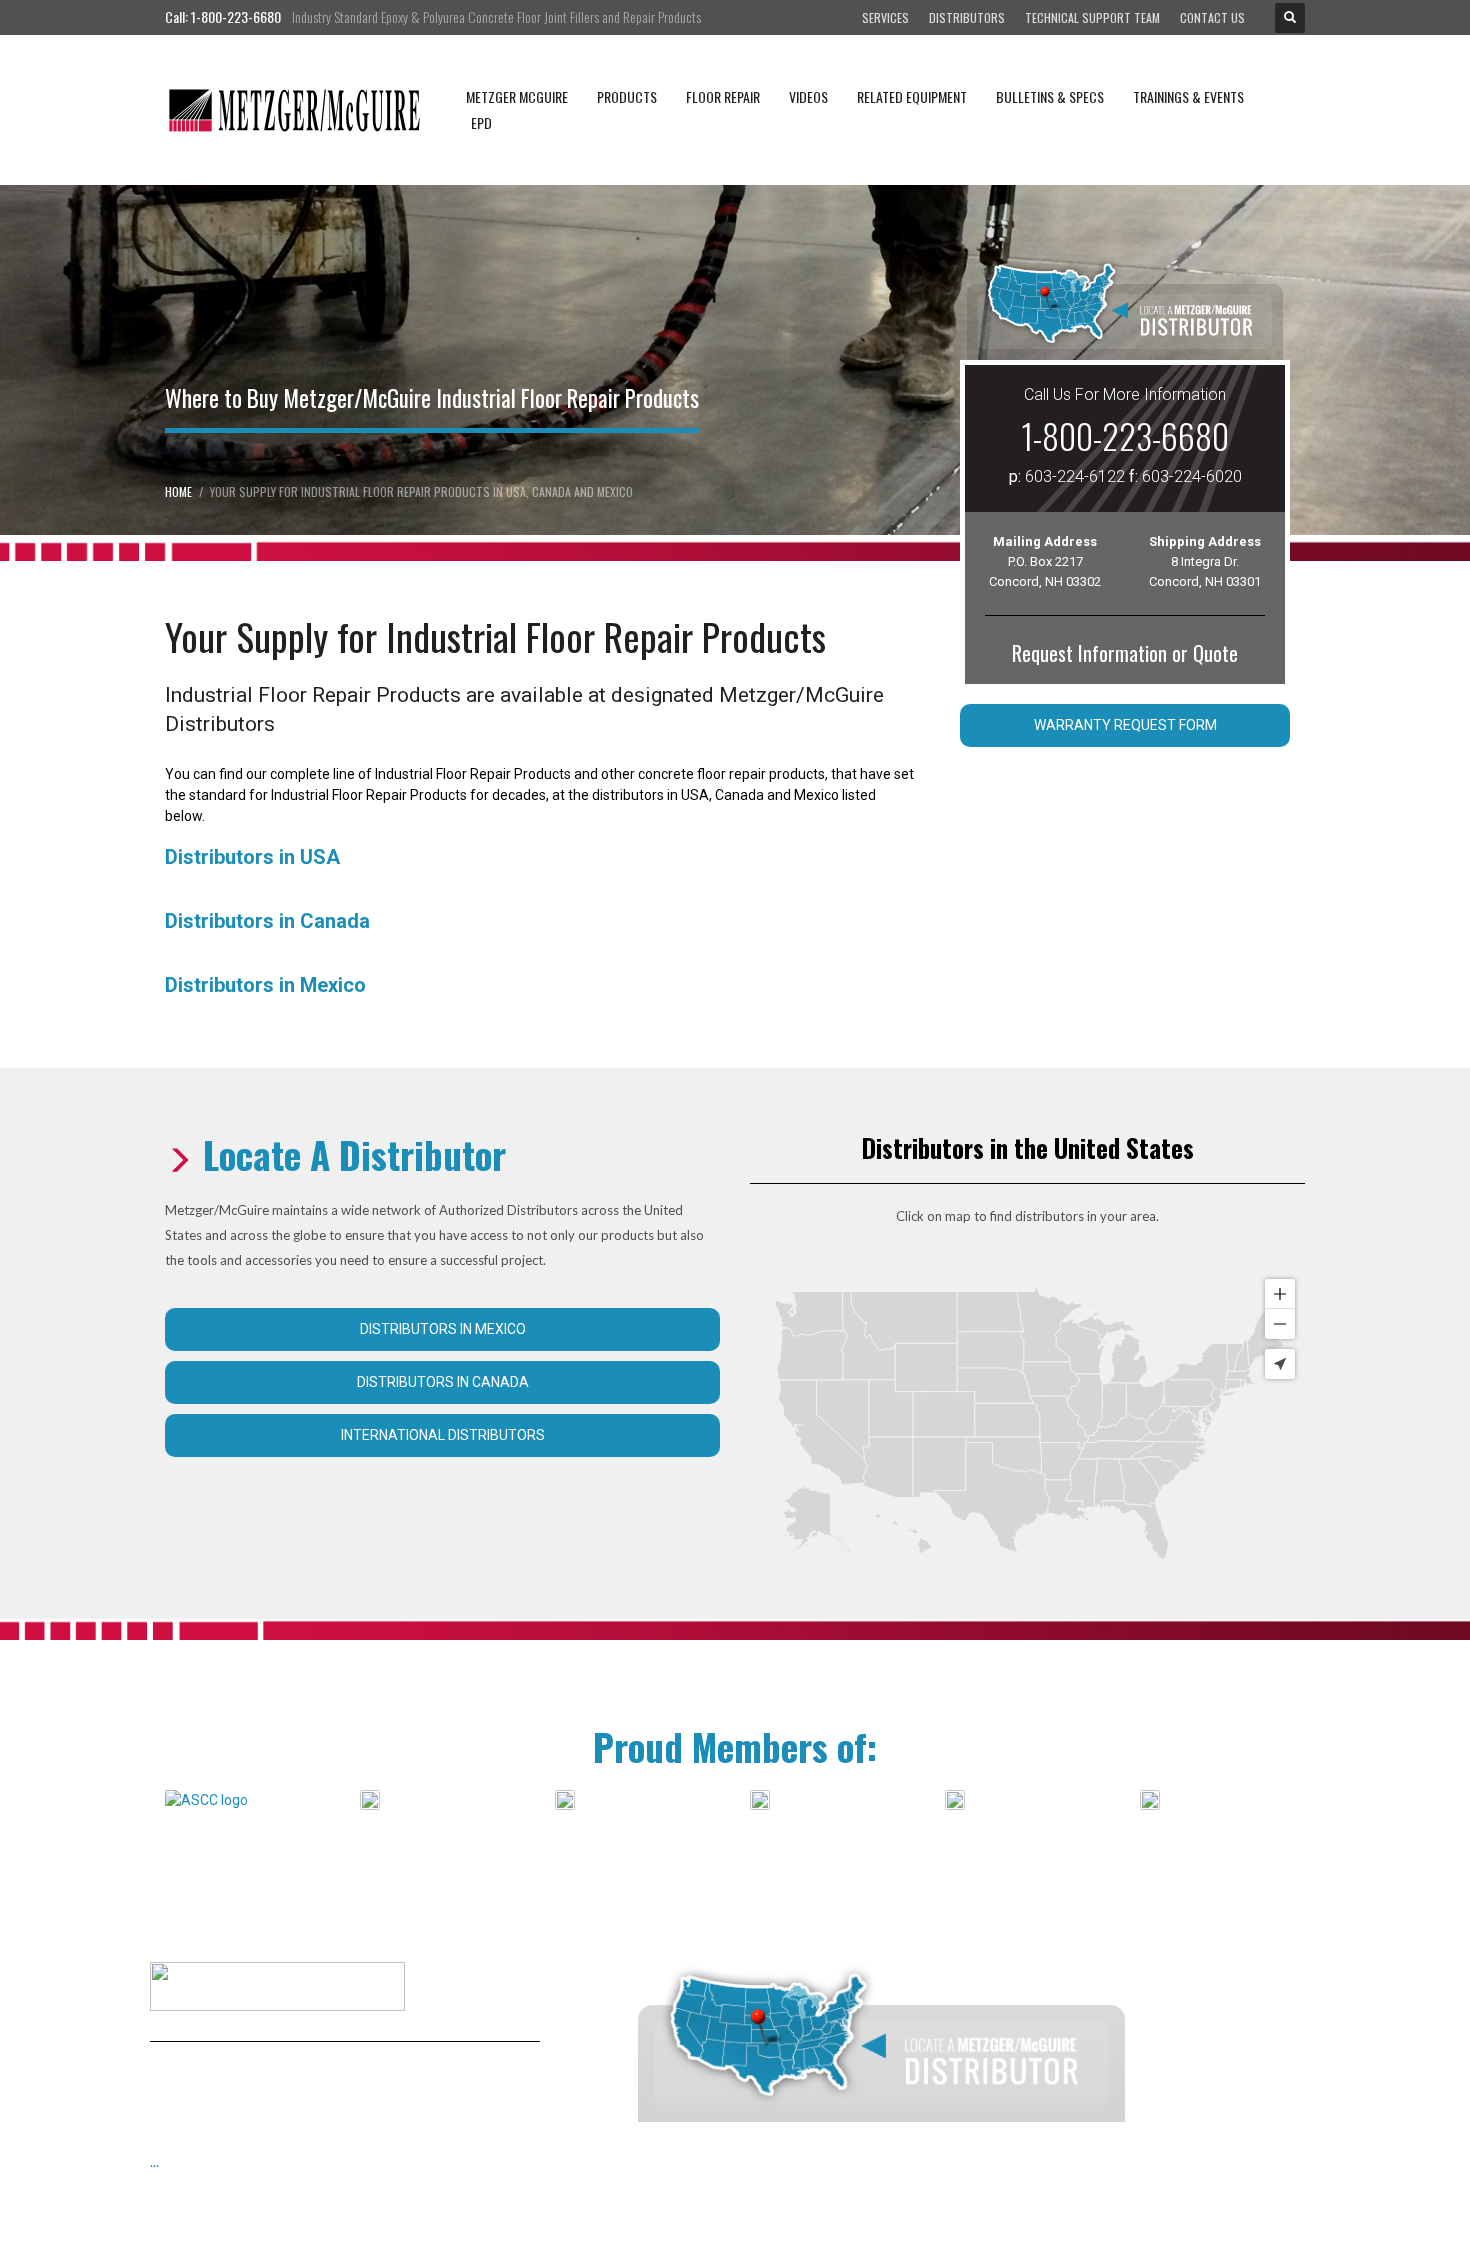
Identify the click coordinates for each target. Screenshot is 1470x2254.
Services (885, 17)
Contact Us (1212, 17)
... (154, 2161)
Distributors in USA (252, 857)
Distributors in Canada (267, 921)
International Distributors (443, 1435)
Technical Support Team (1092, 17)
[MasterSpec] (760, 1799)
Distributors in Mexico (265, 985)
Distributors (967, 17)
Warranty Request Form (1125, 725)
